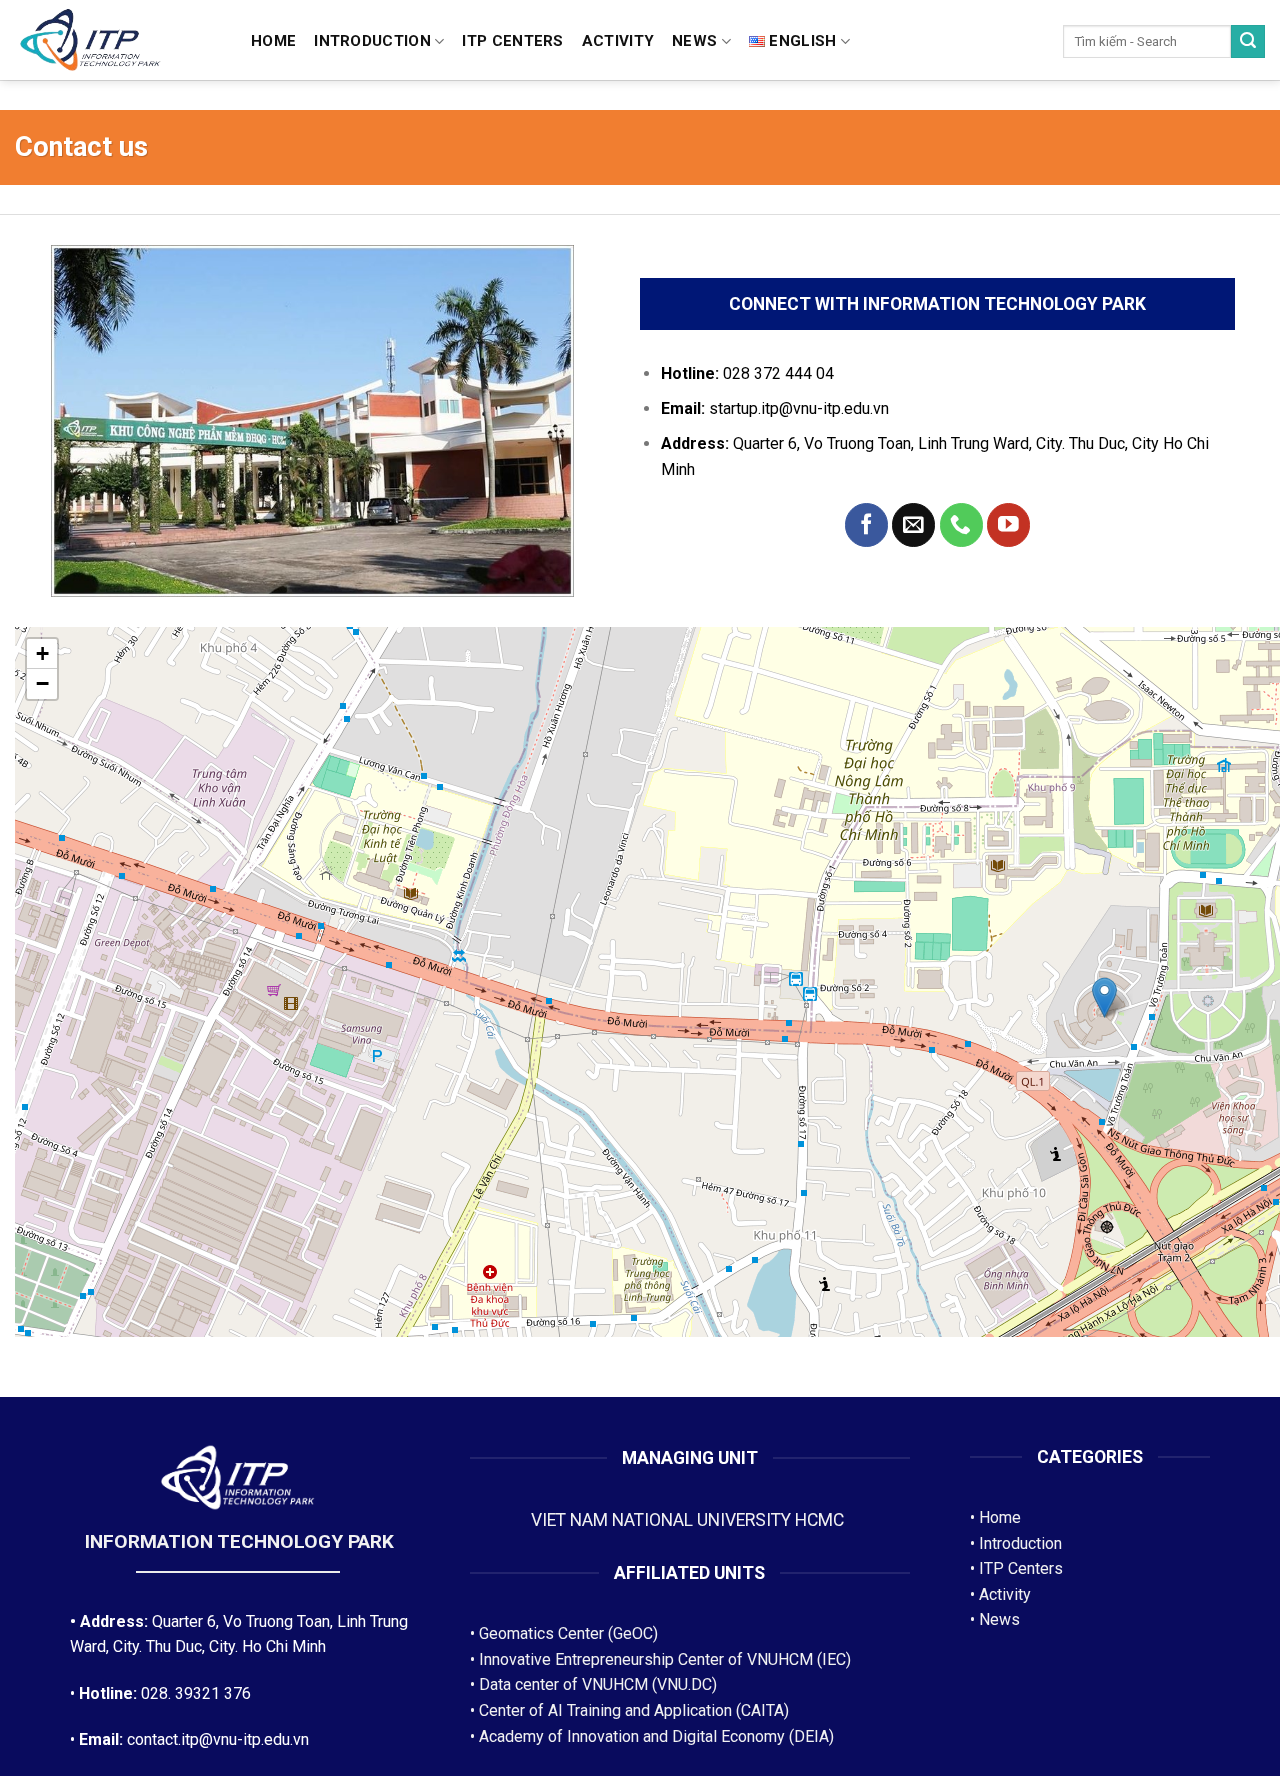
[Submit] (1248, 42)
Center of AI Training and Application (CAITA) (634, 1710)
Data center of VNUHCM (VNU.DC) (598, 1684)
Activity (618, 41)
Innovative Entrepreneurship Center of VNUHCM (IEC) (665, 1659)
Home (273, 41)
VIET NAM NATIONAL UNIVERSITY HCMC (689, 1520)
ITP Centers (1021, 1568)
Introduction (372, 41)
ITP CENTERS (512, 41)
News (694, 41)
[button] (1104, 997)
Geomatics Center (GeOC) (568, 1633)
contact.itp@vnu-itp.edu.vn (218, 1739)
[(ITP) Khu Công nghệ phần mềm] (118, 41)
